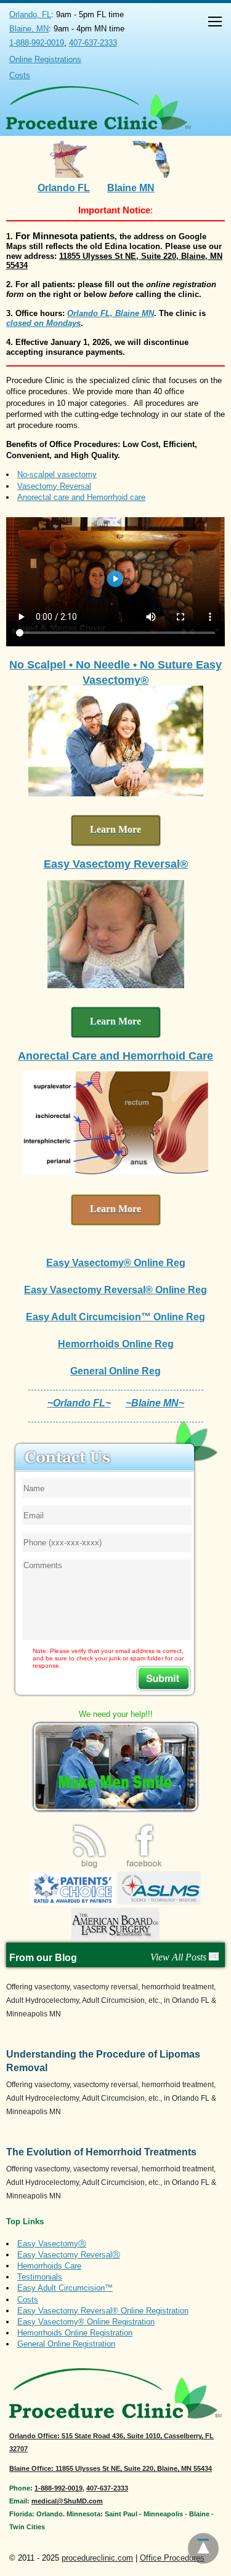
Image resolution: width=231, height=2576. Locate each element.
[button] (215, 23)
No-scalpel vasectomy (57, 474)
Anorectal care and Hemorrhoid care (81, 497)
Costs (20, 75)
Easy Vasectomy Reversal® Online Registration (103, 2311)
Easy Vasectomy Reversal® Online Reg (115, 1290)
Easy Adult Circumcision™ (65, 2288)
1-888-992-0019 (37, 43)
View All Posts (180, 1957)
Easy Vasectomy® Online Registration (86, 2322)
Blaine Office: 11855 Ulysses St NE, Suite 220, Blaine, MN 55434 (111, 2468)
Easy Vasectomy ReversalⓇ (69, 2255)
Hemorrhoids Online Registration (75, 2333)
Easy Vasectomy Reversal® (116, 864)
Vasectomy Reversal (54, 486)
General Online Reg (115, 1371)
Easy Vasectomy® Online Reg (116, 1263)
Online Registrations (45, 59)
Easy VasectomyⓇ (52, 2244)
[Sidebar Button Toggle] (215, 23)
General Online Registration (66, 2344)
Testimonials (40, 2277)
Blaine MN (131, 188)
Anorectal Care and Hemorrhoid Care (115, 1056)
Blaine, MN (29, 29)
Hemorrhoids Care (49, 2266)
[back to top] (203, 2548)
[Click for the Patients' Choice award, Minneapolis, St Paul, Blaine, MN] (73, 1902)
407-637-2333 (93, 43)
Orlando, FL (30, 14)
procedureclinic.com (97, 2558)
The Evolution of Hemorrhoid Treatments (101, 2152)
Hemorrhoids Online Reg (116, 1344)
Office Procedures (172, 2558)
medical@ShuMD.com (67, 2501)
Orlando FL (64, 188)
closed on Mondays (43, 323)
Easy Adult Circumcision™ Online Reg (115, 1317)
